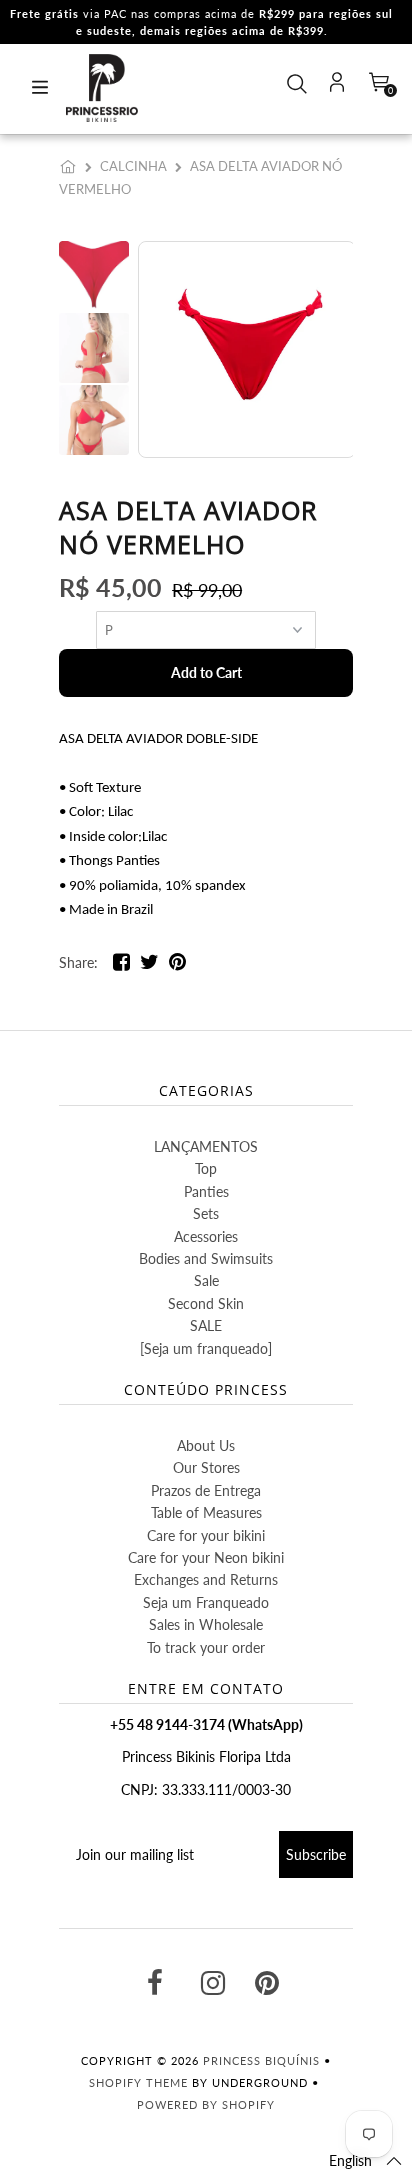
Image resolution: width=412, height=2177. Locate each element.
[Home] (72, 166)
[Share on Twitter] (149, 965)
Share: (78, 962)
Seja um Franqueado (206, 1602)
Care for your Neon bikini (206, 1557)
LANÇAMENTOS (206, 1146)
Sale (206, 1280)
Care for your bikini (206, 1535)
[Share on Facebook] (121, 965)
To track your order (206, 1647)
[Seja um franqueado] (206, 1348)
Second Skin (206, 1303)
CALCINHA (133, 166)
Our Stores (206, 1467)
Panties (206, 1191)
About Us (206, 1445)
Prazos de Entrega (206, 1490)
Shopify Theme (138, 2082)
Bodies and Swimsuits (206, 1258)
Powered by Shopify (206, 2104)
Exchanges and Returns (206, 1579)
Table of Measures (206, 1512)
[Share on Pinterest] (177, 965)
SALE (206, 1325)
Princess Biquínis (261, 2060)
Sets (206, 1213)
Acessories (206, 1236)
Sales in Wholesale (206, 1624)
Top (206, 1168)
